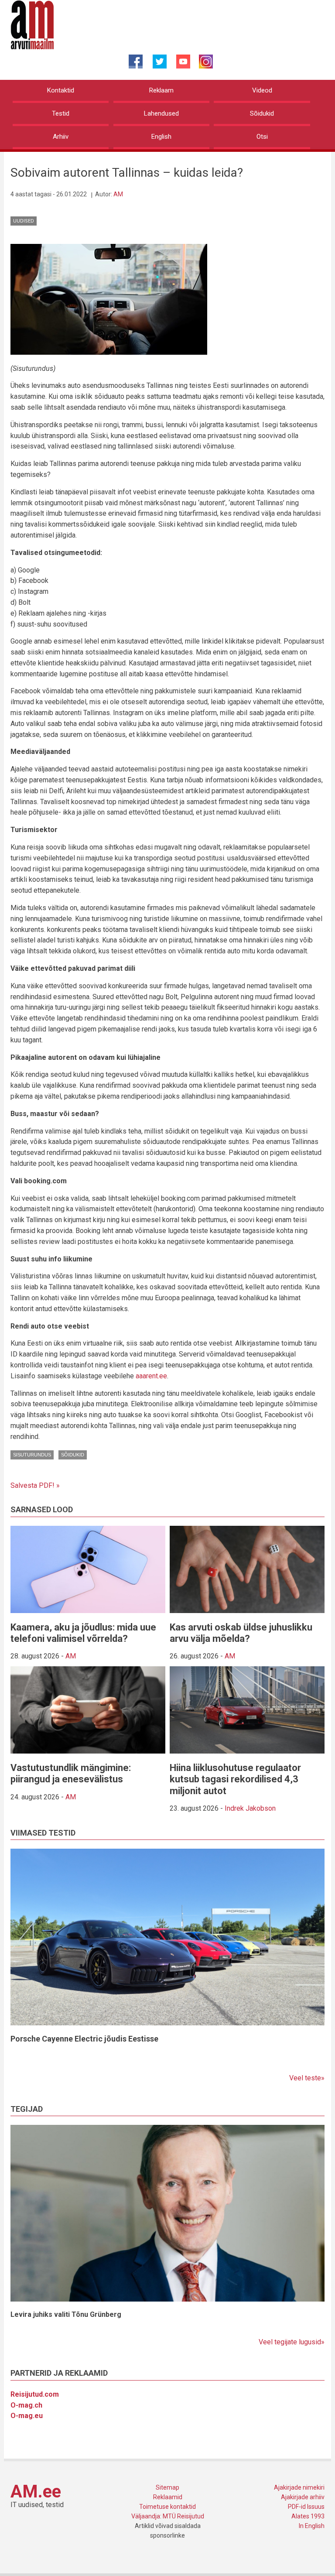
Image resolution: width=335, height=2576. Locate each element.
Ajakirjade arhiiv (303, 2497)
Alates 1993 (308, 2516)
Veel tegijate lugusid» (292, 2342)
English (161, 137)
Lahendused (161, 113)
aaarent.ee (151, 1376)
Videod (262, 90)
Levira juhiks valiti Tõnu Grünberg (66, 2314)
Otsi (262, 137)
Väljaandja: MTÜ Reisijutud (168, 2516)
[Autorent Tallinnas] (109, 299)
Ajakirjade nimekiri (299, 2487)
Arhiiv (61, 137)
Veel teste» (307, 2078)
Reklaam (161, 90)
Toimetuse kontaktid (167, 2507)
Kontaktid (61, 90)
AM (118, 194)
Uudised (24, 221)
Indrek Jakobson (250, 1808)
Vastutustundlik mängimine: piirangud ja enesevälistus (71, 1773)
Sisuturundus (32, 1455)
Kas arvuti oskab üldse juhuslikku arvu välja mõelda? (241, 1633)
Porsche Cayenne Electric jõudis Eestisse (84, 2039)
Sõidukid (262, 113)
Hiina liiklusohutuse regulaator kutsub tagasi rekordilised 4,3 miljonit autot (235, 1779)
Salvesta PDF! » (35, 1485)
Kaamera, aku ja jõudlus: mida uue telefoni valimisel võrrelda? (83, 1633)
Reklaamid (168, 2497)
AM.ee (36, 2492)
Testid (61, 113)
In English (312, 2526)
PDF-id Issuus (306, 2507)
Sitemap (167, 2487)
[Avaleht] (32, 24)
